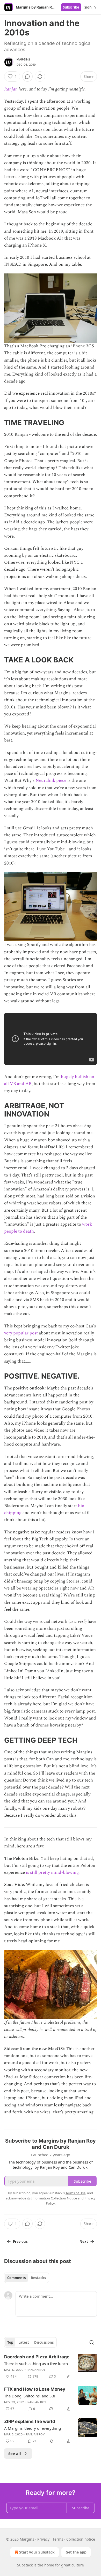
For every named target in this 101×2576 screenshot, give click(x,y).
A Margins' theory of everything (33, 2428)
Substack (25, 2565)
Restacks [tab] (38, 2278)
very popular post (21, 1333)
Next (84, 2242)
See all (15, 2453)
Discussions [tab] (44, 2342)
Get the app (76, 2552)
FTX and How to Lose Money (35, 2389)
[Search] (92, 2342)
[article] (51, 2367)
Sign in (90, 7)
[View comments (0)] (27, 77)
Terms (58, 2539)
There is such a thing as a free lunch (36, 2364)
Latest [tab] (24, 2342)
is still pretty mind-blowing (52, 1872)
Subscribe (71, 7)
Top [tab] (10, 2342)
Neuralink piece (51, 781)
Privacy (43, 2539)
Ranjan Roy (36, 2370)
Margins (23, 59)
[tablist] (27, 2278)
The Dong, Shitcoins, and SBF (30, 2396)
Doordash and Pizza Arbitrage (37, 2357)
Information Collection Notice (54, 2198)
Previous (20, 2242)
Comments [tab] (16, 2278)
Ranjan (11, 89)
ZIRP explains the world (30, 2421)
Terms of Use (75, 2193)
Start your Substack (37, 2552)
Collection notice (81, 2539)
